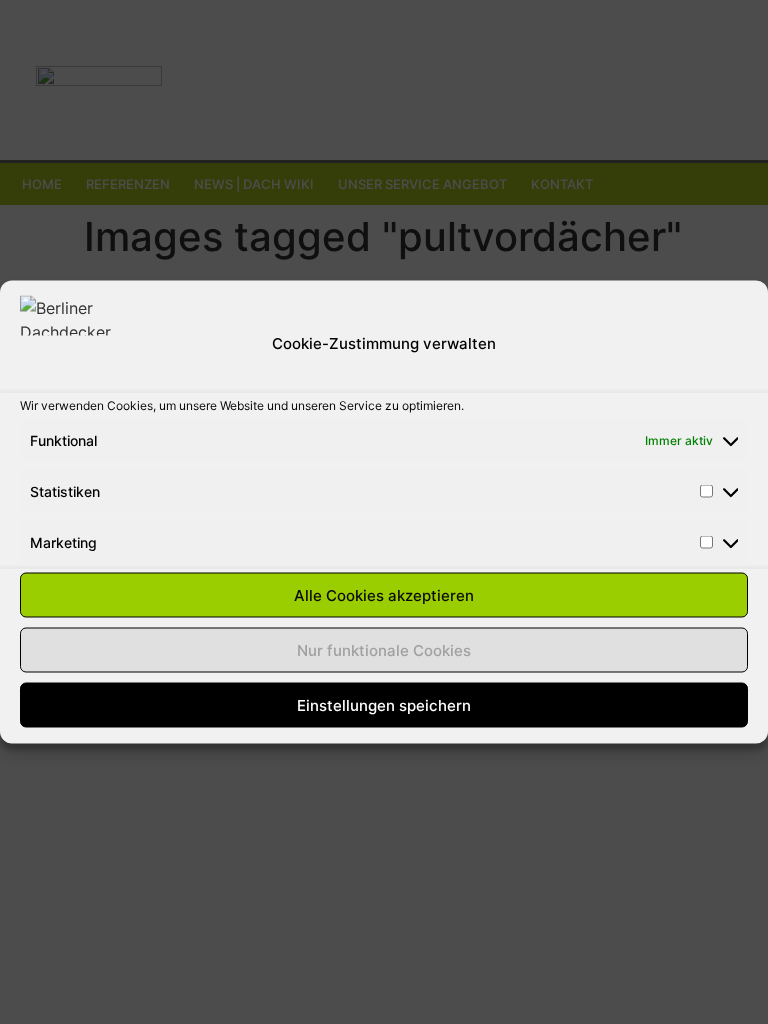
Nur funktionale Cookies (384, 649)
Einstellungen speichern (384, 704)
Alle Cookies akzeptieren (384, 594)
